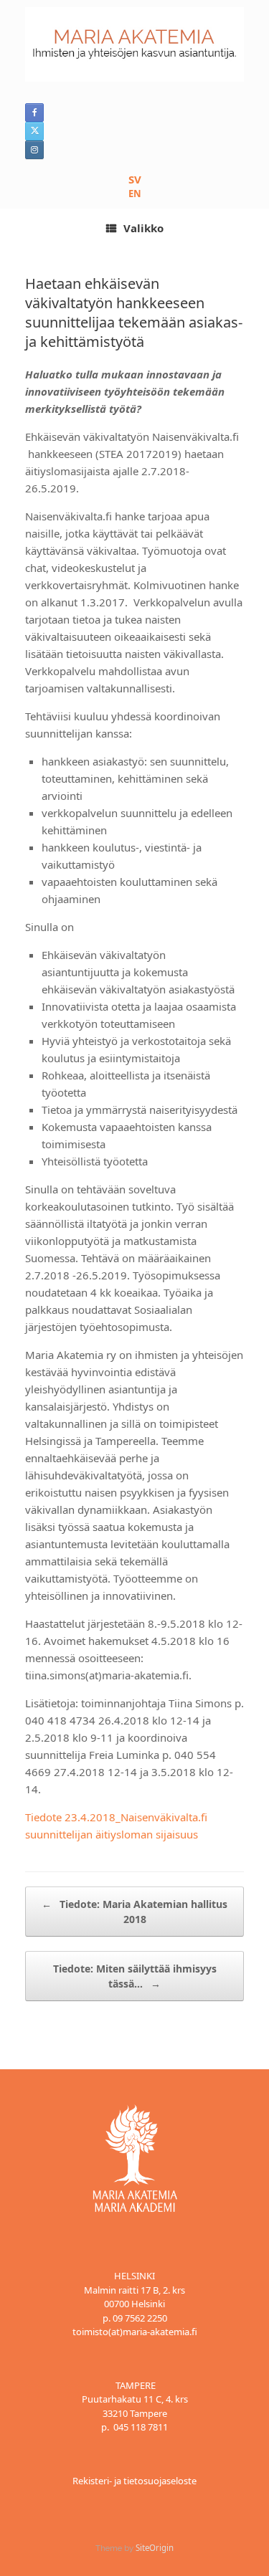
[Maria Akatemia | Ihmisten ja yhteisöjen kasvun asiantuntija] (134, 44)
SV (135, 179)
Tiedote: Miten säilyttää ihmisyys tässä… (135, 1976)
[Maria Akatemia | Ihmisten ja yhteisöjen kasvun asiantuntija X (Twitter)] (34, 131)
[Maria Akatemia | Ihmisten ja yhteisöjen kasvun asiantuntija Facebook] (34, 113)
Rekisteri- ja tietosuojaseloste (134, 2481)
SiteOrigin (155, 2548)
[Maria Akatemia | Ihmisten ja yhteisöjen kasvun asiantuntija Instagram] (34, 150)
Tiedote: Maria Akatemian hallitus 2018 (134, 1912)
